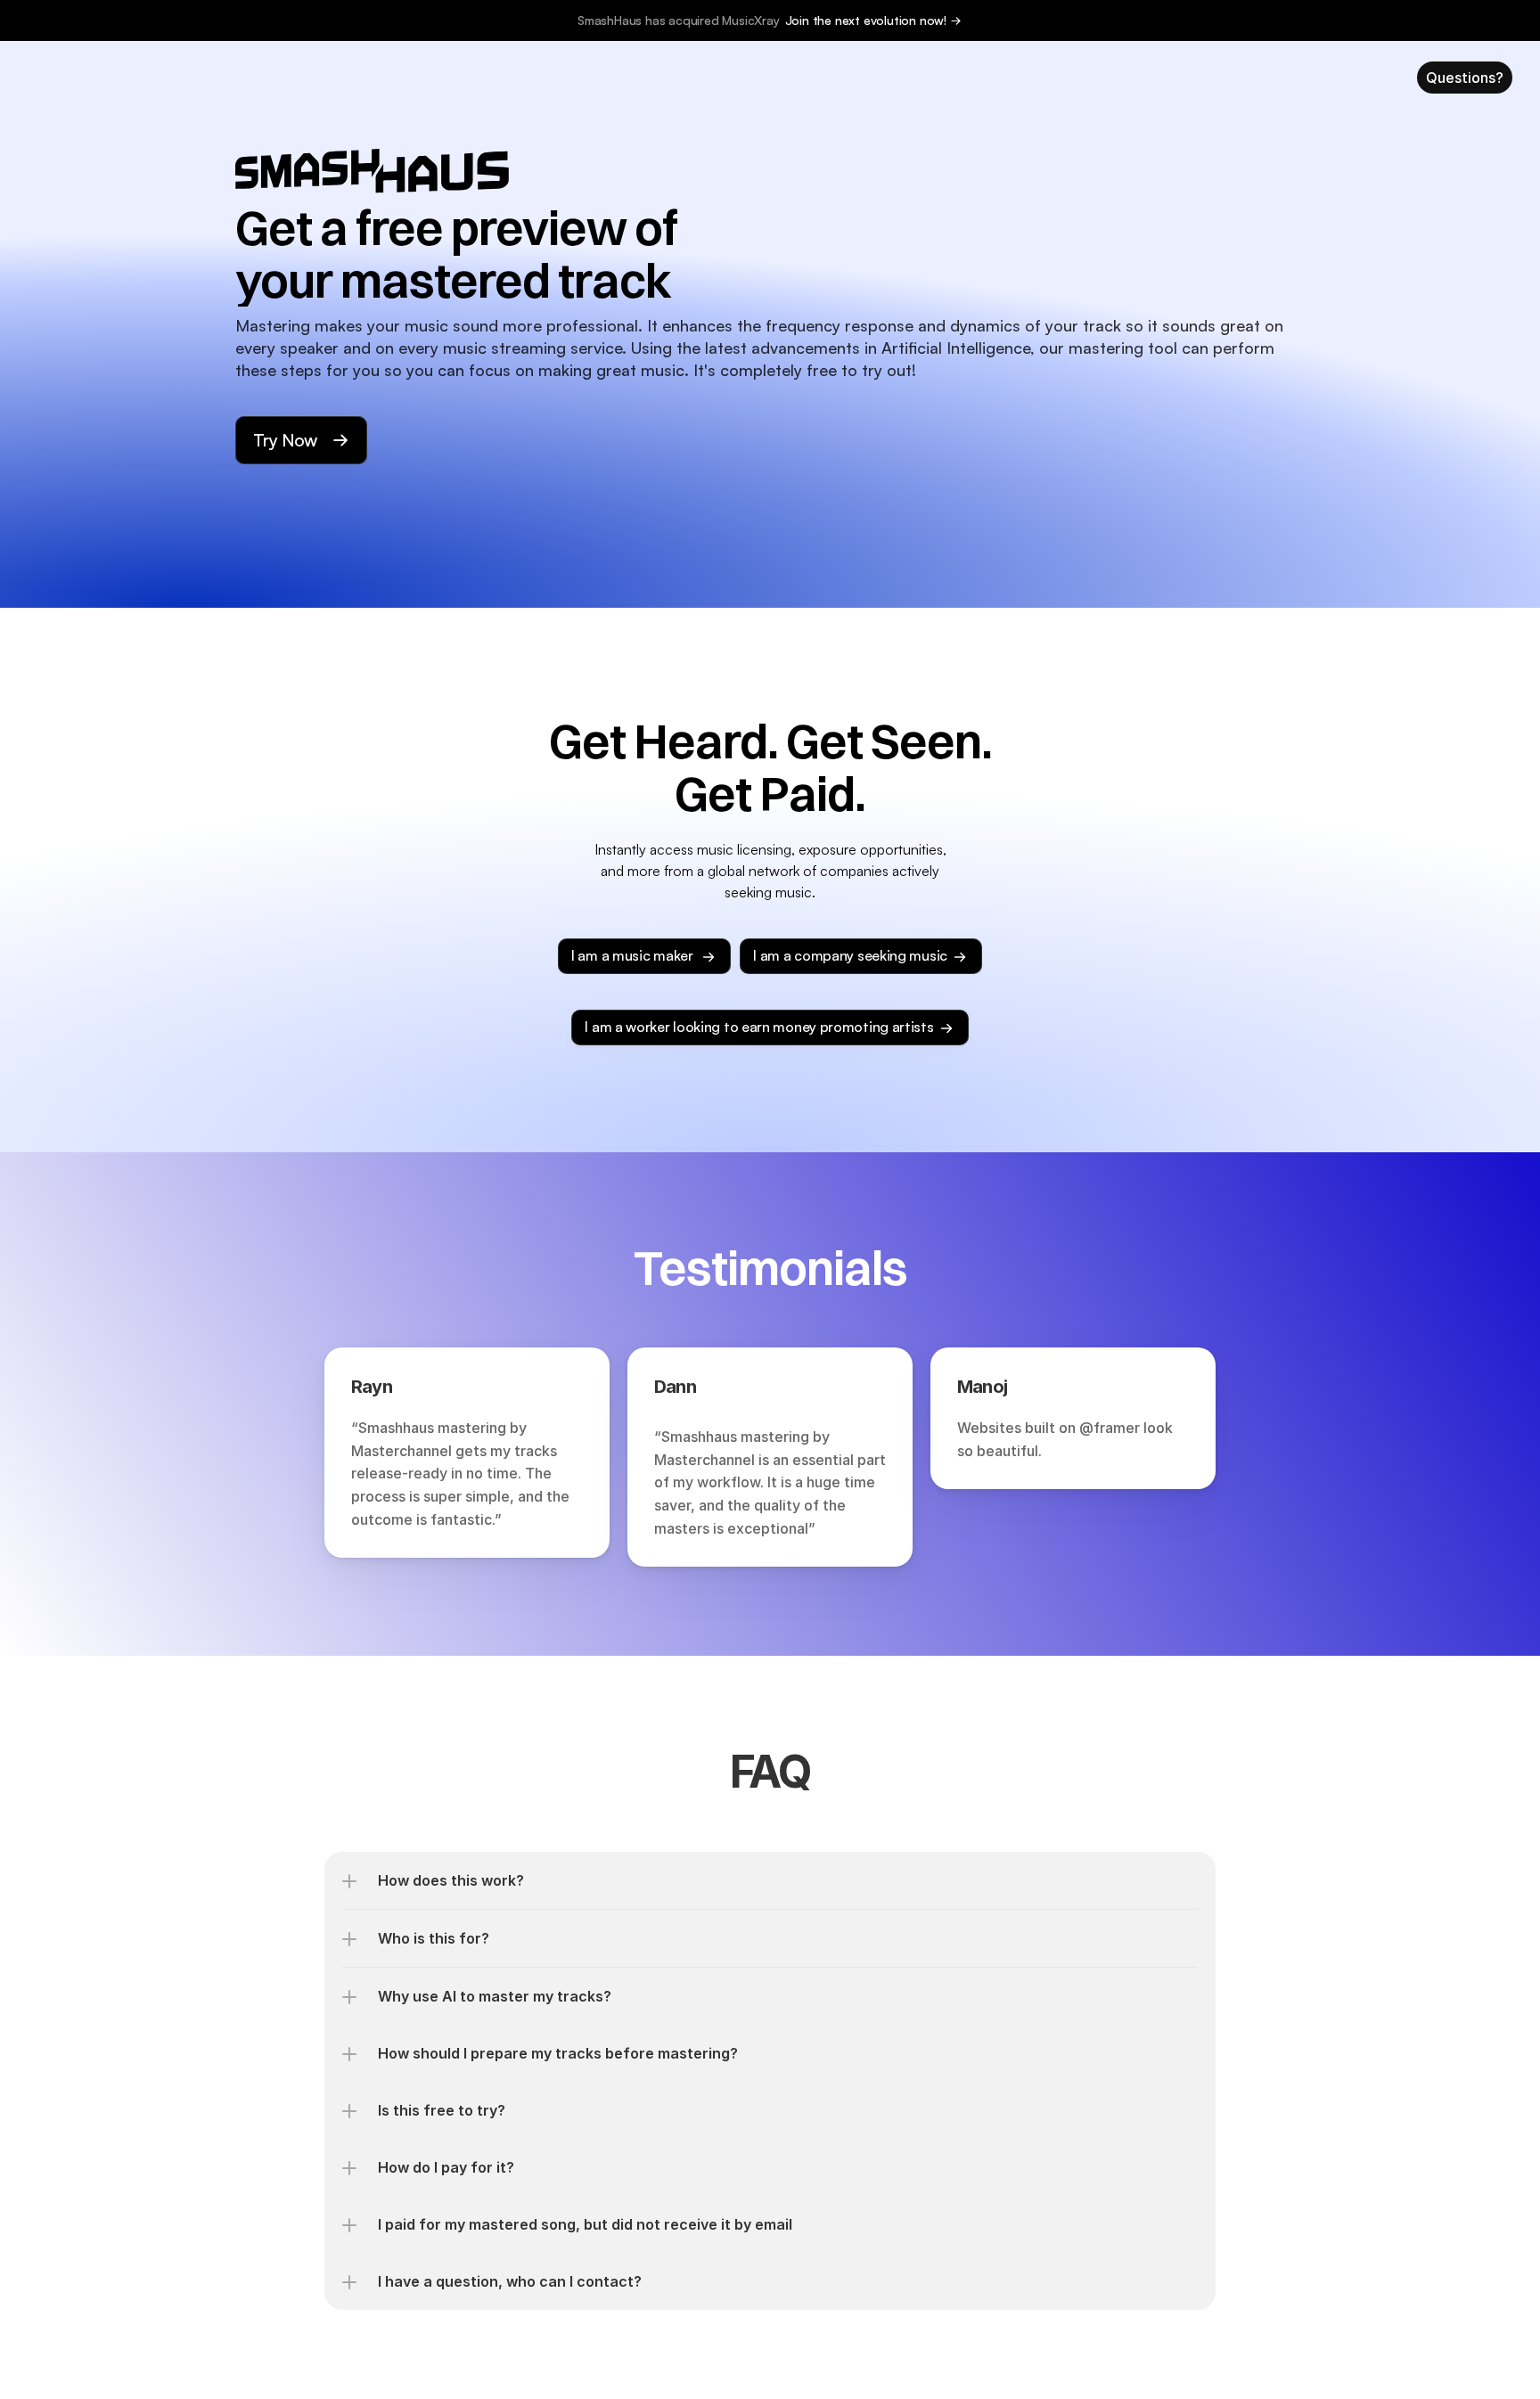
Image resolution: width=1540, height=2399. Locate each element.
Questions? (1465, 78)
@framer (1110, 1428)
